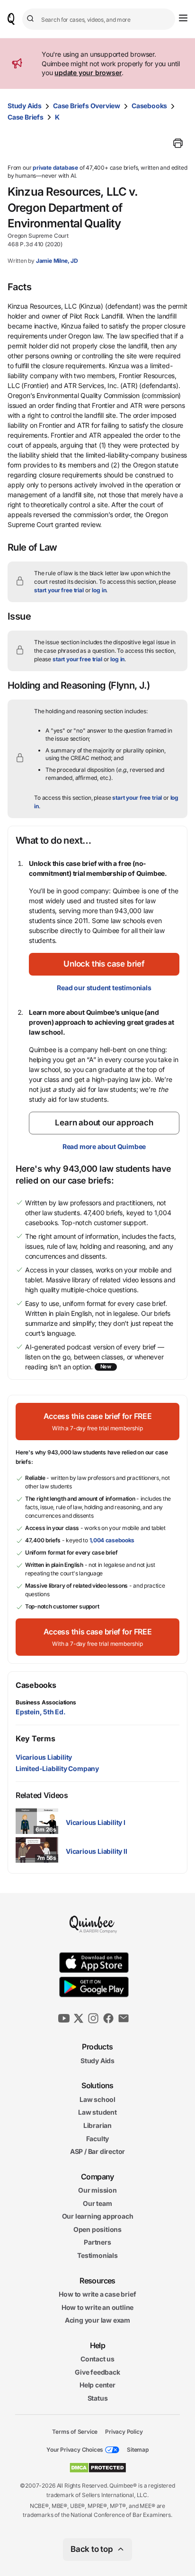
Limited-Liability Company (57, 1768)
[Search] (32, 19)
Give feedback (97, 2372)
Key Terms (35, 1738)
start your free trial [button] (59, 590)
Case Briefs (26, 117)
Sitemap (138, 2450)
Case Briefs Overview (87, 106)
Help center (97, 2385)
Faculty (98, 2138)
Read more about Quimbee (104, 1146)
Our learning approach (98, 2216)
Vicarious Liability (44, 1757)
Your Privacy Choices (75, 2450)
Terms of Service (75, 2431)
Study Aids (25, 106)
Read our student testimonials (104, 988)
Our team (97, 2203)
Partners (97, 2242)
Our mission (97, 2190)
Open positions (97, 2229)
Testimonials (97, 2255)
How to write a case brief (97, 2294)
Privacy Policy (124, 2431)
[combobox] (99, 19)
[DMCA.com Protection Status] (98, 2468)
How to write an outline (97, 2307)
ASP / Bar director (97, 2151)
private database (55, 168)
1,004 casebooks (112, 1540)
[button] (104, 964)
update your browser (88, 73)
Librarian (97, 2125)
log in (99, 590)
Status (98, 2398)
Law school (97, 2099)
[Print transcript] (178, 143)
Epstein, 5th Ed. (41, 1712)
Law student (97, 2112)
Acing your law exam (97, 2320)
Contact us (97, 2359)
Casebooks (149, 106)
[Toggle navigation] (183, 18)
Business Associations (46, 1702)
